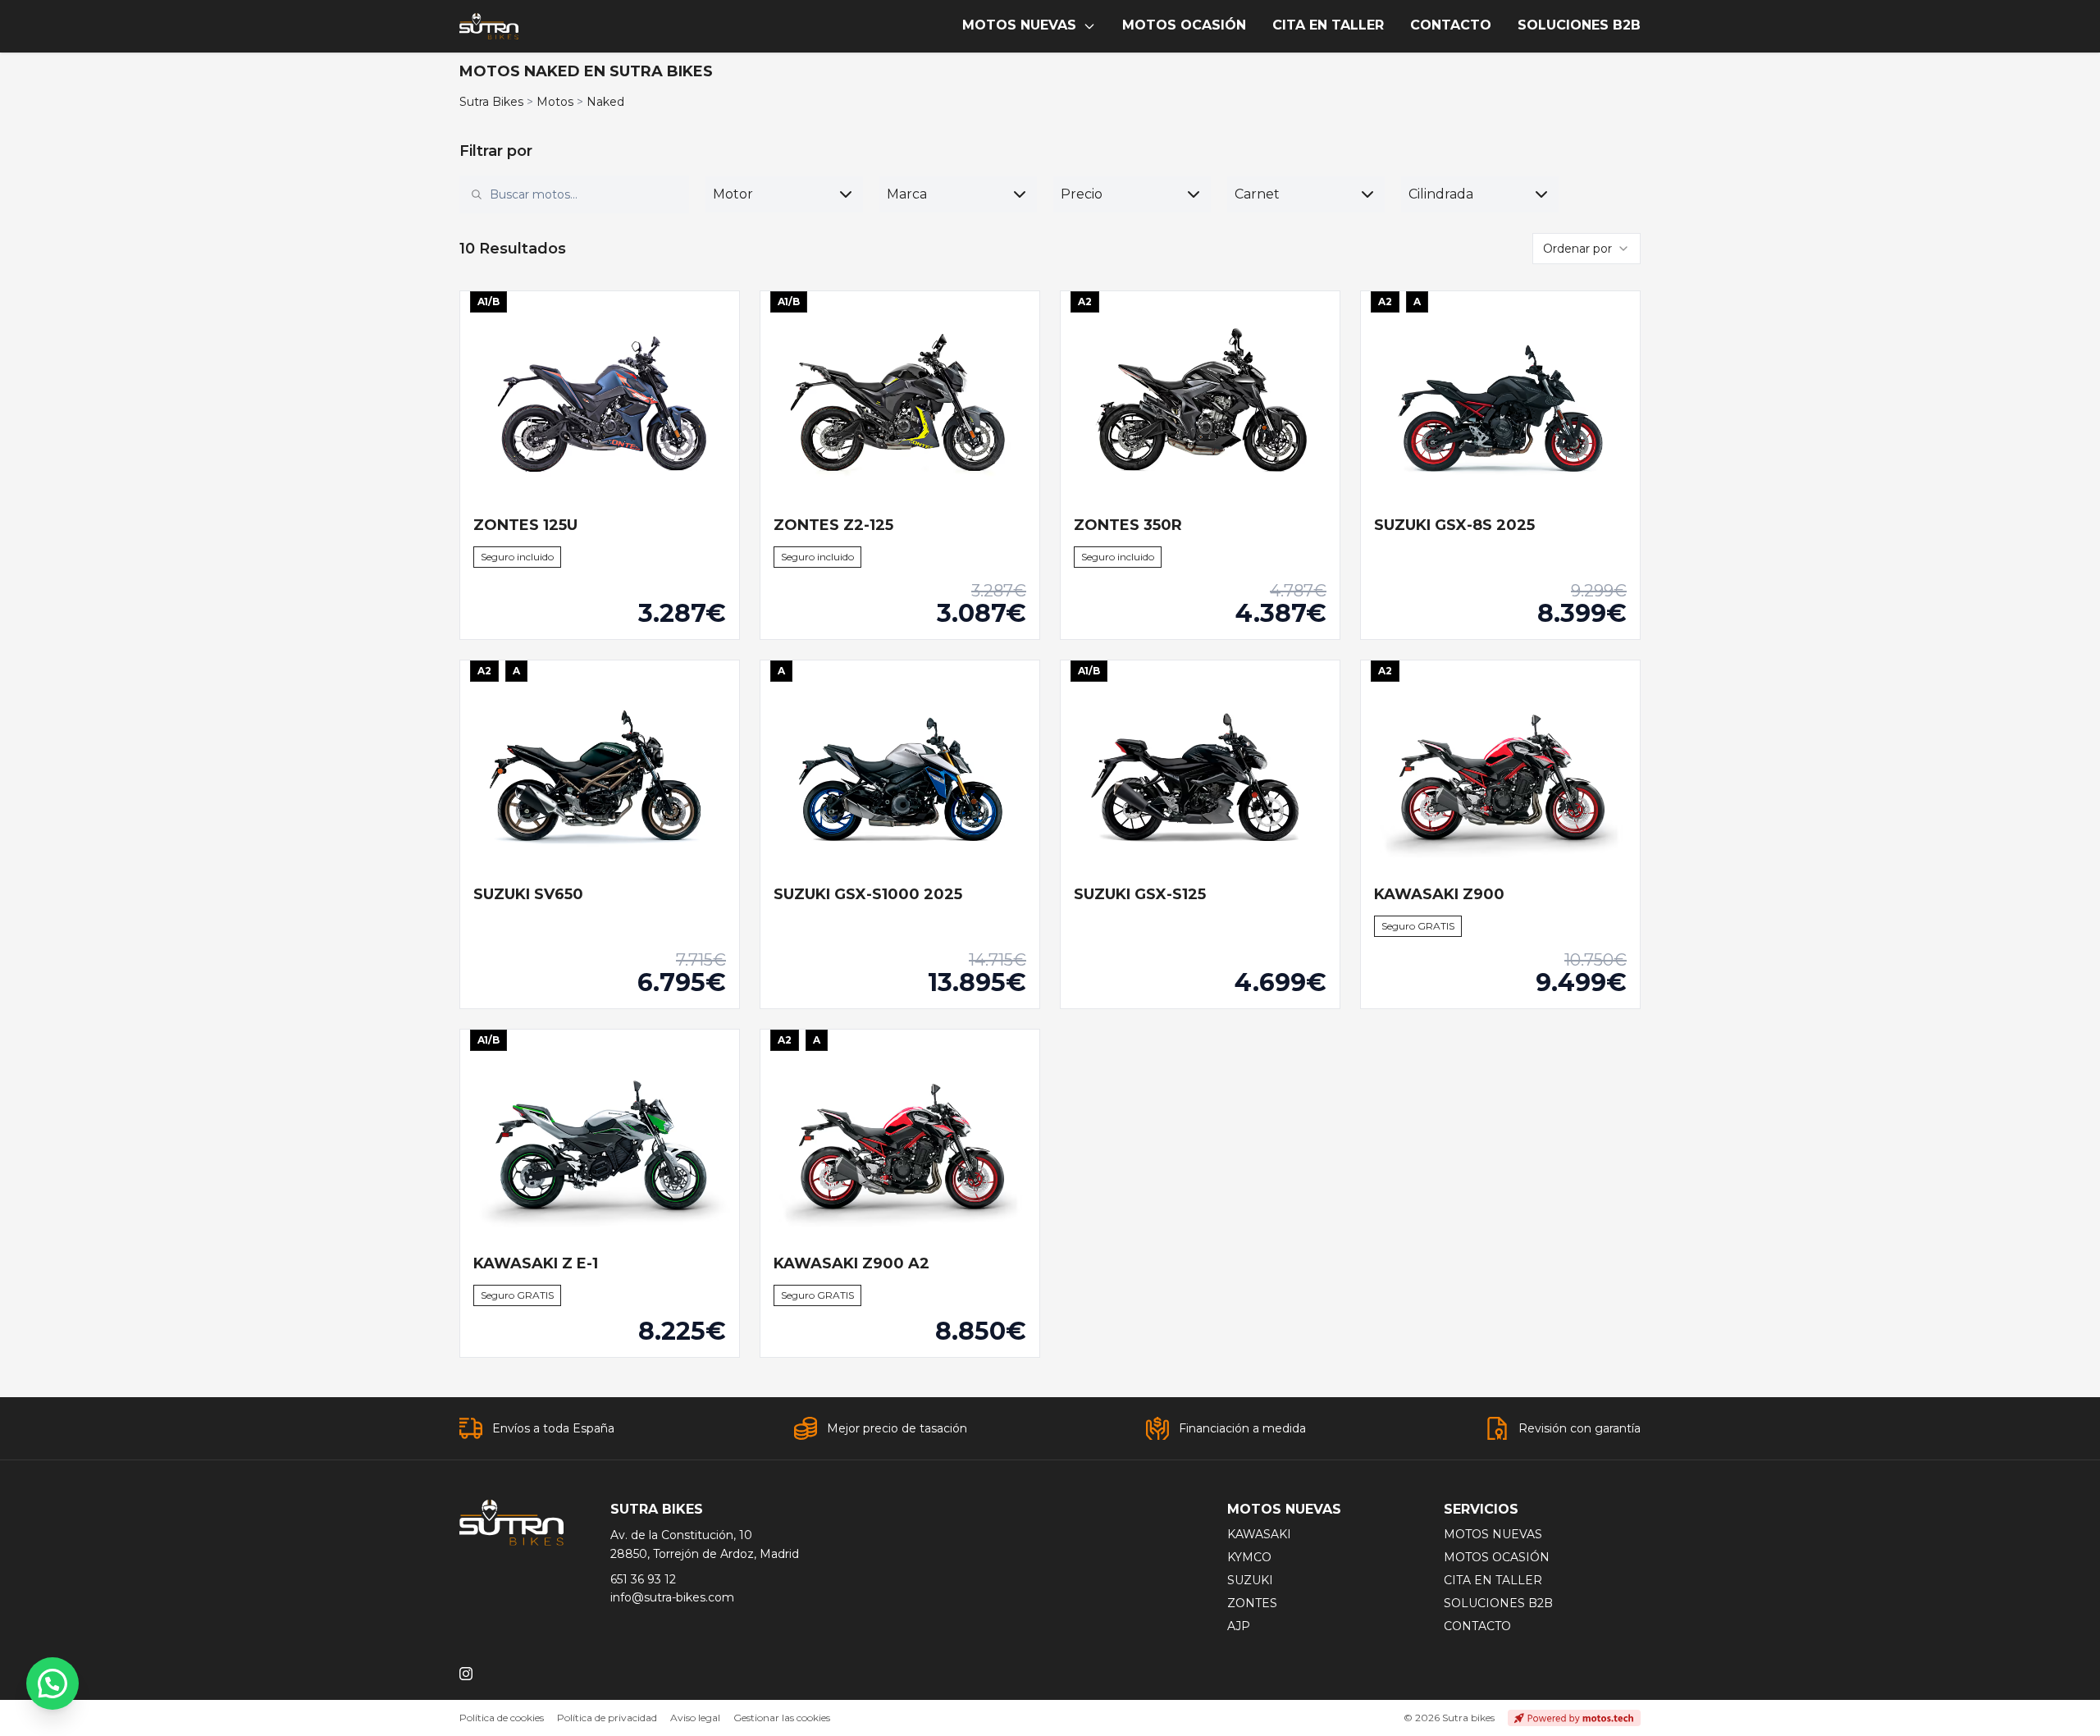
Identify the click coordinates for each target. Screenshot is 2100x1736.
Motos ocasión (1497, 1557)
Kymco (1249, 1557)
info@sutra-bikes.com (672, 1597)
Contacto (1477, 1626)
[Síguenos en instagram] (466, 1674)
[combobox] (584, 194)
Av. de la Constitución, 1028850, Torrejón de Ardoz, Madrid (705, 1544)
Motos (555, 102)
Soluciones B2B (1498, 1603)
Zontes (1252, 1603)
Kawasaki (1259, 1534)
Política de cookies (502, 1718)
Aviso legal (695, 1718)
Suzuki (1250, 1580)
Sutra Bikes (491, 102)
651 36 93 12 (643, 1579)
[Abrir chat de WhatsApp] (52, 1683)
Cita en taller (1493, 1580)
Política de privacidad (607, 1718)
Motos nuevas (1493, 1534)
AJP (1239, 1626)
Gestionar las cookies (782, 1718)
